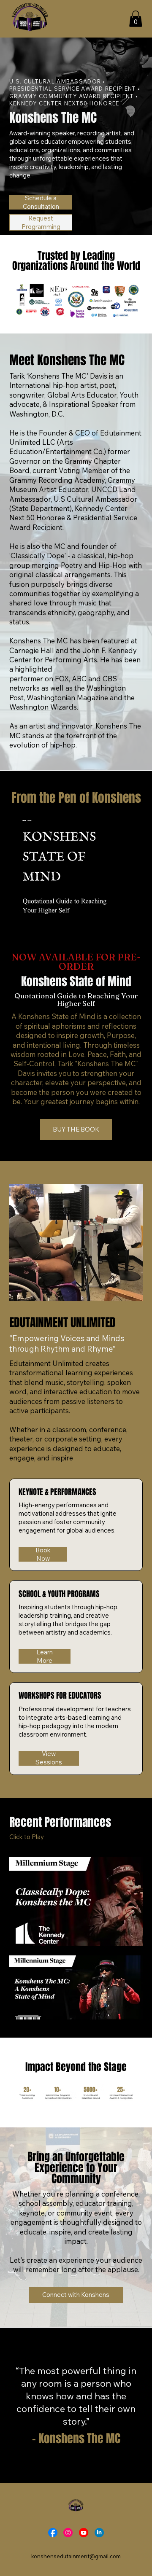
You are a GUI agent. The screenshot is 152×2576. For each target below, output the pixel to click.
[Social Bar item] (53, 2533)
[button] (136, 19)
